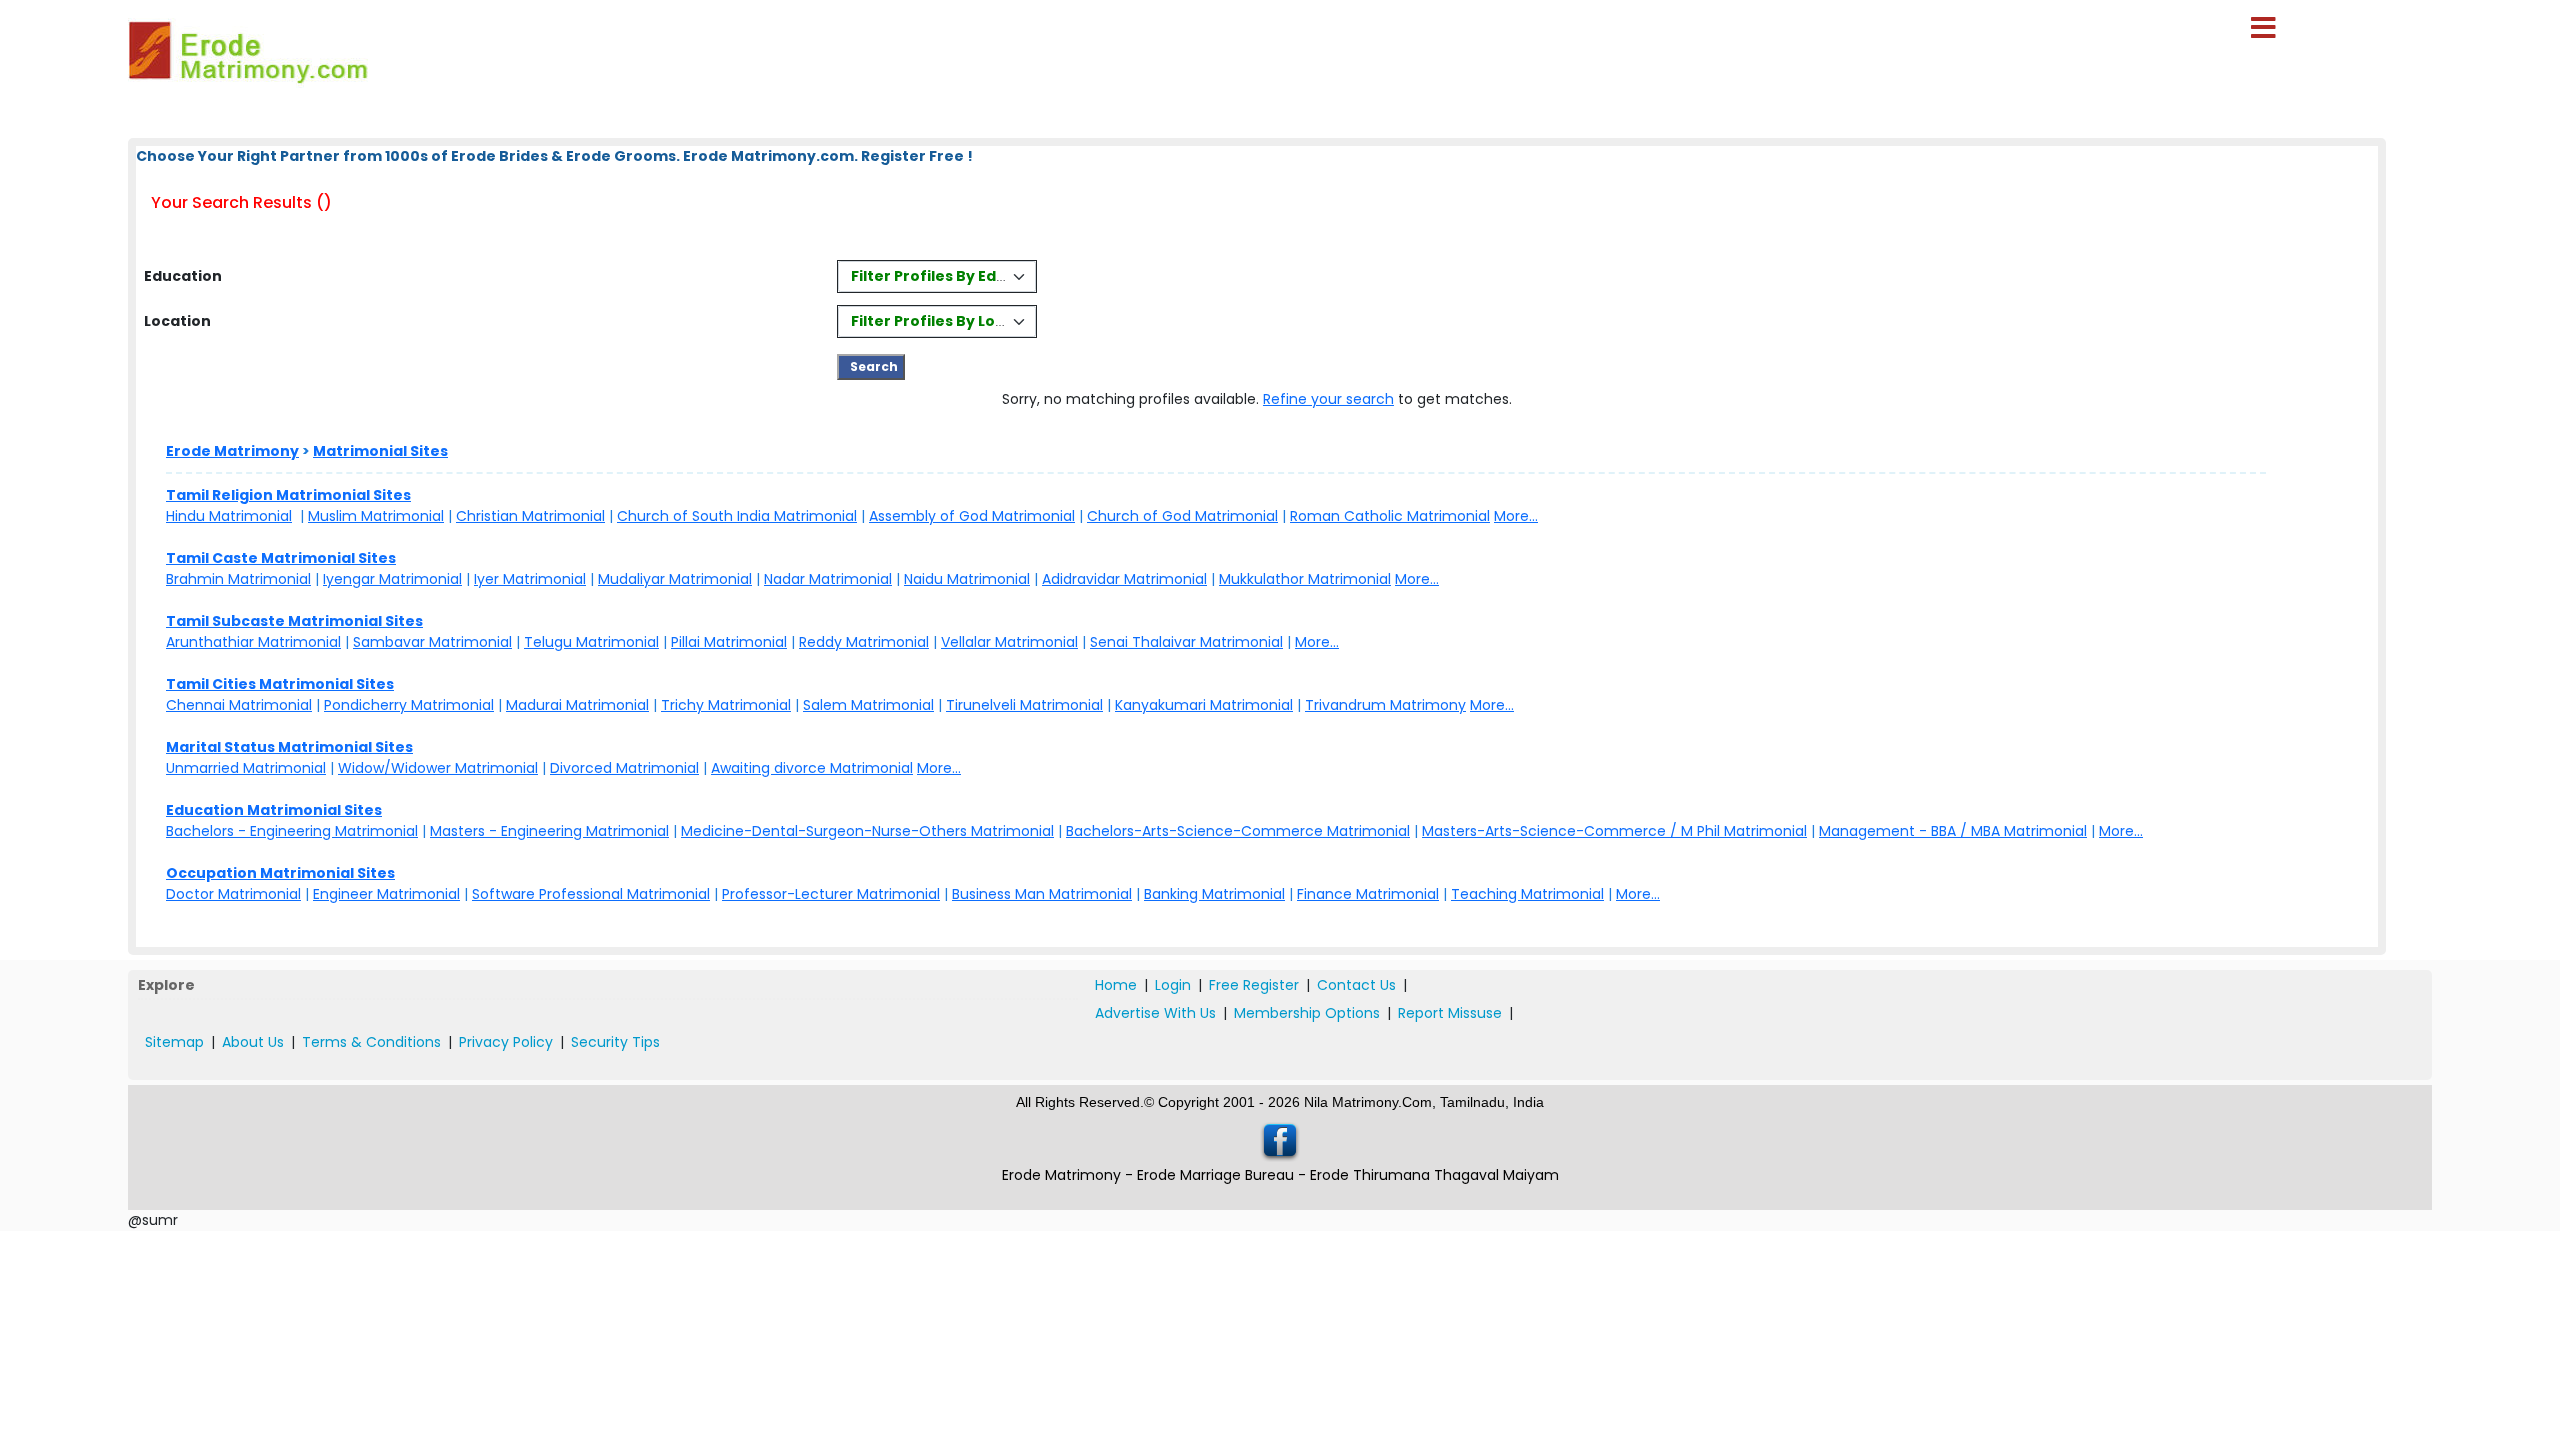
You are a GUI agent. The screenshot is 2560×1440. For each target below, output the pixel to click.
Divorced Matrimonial (624, 768)
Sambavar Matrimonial (432, 642)
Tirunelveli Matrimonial (1024, 705)
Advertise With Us (1155, 1013)
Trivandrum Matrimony (1385, 705)
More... (1516, 516)
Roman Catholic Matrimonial (1390, 516)
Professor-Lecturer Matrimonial (831, 894)
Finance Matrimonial (1368, 894)
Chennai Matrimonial (239, 705)
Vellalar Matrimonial (1009, 642)
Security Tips (615, 1042)
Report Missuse (1450, 1013)
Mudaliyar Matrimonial (675, 579)
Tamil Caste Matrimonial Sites (281, 558)
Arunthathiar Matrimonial (253, 642)
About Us (253, 1042)
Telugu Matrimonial (591, 642)
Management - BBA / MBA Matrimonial (1953, 831)
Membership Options (1307, 1013)
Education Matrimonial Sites (274, 810)
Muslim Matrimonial (376, 516)
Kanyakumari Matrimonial (1204, 705)
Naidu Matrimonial (967, 579)
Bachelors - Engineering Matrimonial (292, 831)
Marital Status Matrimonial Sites (289, 747)
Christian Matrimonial (530, 516)
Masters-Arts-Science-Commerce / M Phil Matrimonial (1614, 831)
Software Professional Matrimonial (591, 894)
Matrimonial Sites (380, 451)
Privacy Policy (506, 1042)
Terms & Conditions (371, 1042)
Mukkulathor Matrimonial (1305, 579)
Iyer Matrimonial (530, 579)
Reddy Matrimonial (864, 642)
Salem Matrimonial (868, 705)
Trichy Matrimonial (726, 705)
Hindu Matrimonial (229, 516)
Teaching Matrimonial (1527, 894)
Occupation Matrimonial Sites (280, 873)
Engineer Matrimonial (386, 894)
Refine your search (1328, 399)
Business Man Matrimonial (1042, 894)
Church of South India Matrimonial (737, 516)
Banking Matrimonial (1214, 894)
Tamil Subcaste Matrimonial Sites (294, 621)
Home (1116, 985)
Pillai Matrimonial (729, 642)
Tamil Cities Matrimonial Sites (280, 684)
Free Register (1254, 985)
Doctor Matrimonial (233, 894)
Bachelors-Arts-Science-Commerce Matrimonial (1238, 831)
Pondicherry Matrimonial (409, 705)
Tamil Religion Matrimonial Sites (288, 495)
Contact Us (1356, 985)
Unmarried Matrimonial (246, 768)
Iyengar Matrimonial (392, 579)
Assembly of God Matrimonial (972, 516)
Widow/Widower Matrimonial (438, 768)
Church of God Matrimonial (1182, 516)
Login (1173, 985)
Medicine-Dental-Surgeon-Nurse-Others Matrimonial (867, 831)
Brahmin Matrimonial (238, 579)
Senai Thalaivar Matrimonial (1186, 642)
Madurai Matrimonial (577, 705)
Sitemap (174, 1042)
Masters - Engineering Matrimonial (549, 831)
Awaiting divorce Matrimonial (812, 768)
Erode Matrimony (232, 451)
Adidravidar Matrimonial (1124, 579)
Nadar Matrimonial (828, 579)
